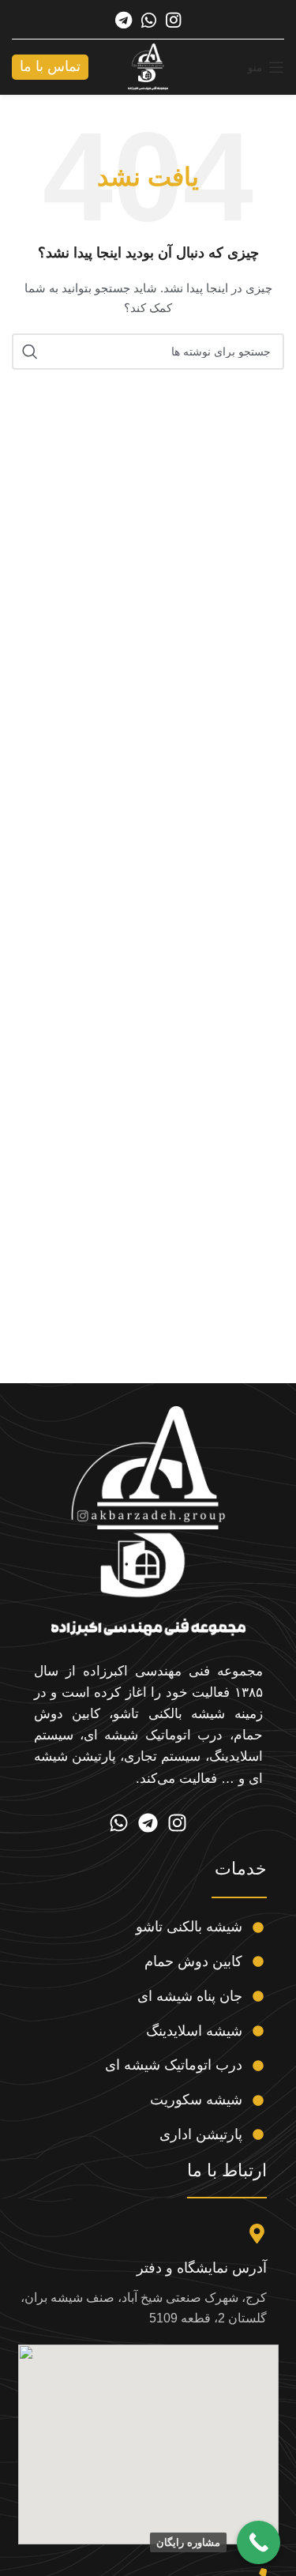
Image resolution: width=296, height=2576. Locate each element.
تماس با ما (50, 66)
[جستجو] (30, 352)
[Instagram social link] (173, 20)
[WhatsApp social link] (149, 20)
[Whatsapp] (119, 1823)
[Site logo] (148, 66)
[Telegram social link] (124, 20)
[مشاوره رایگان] (259, 2542)
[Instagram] (177, 1823)
